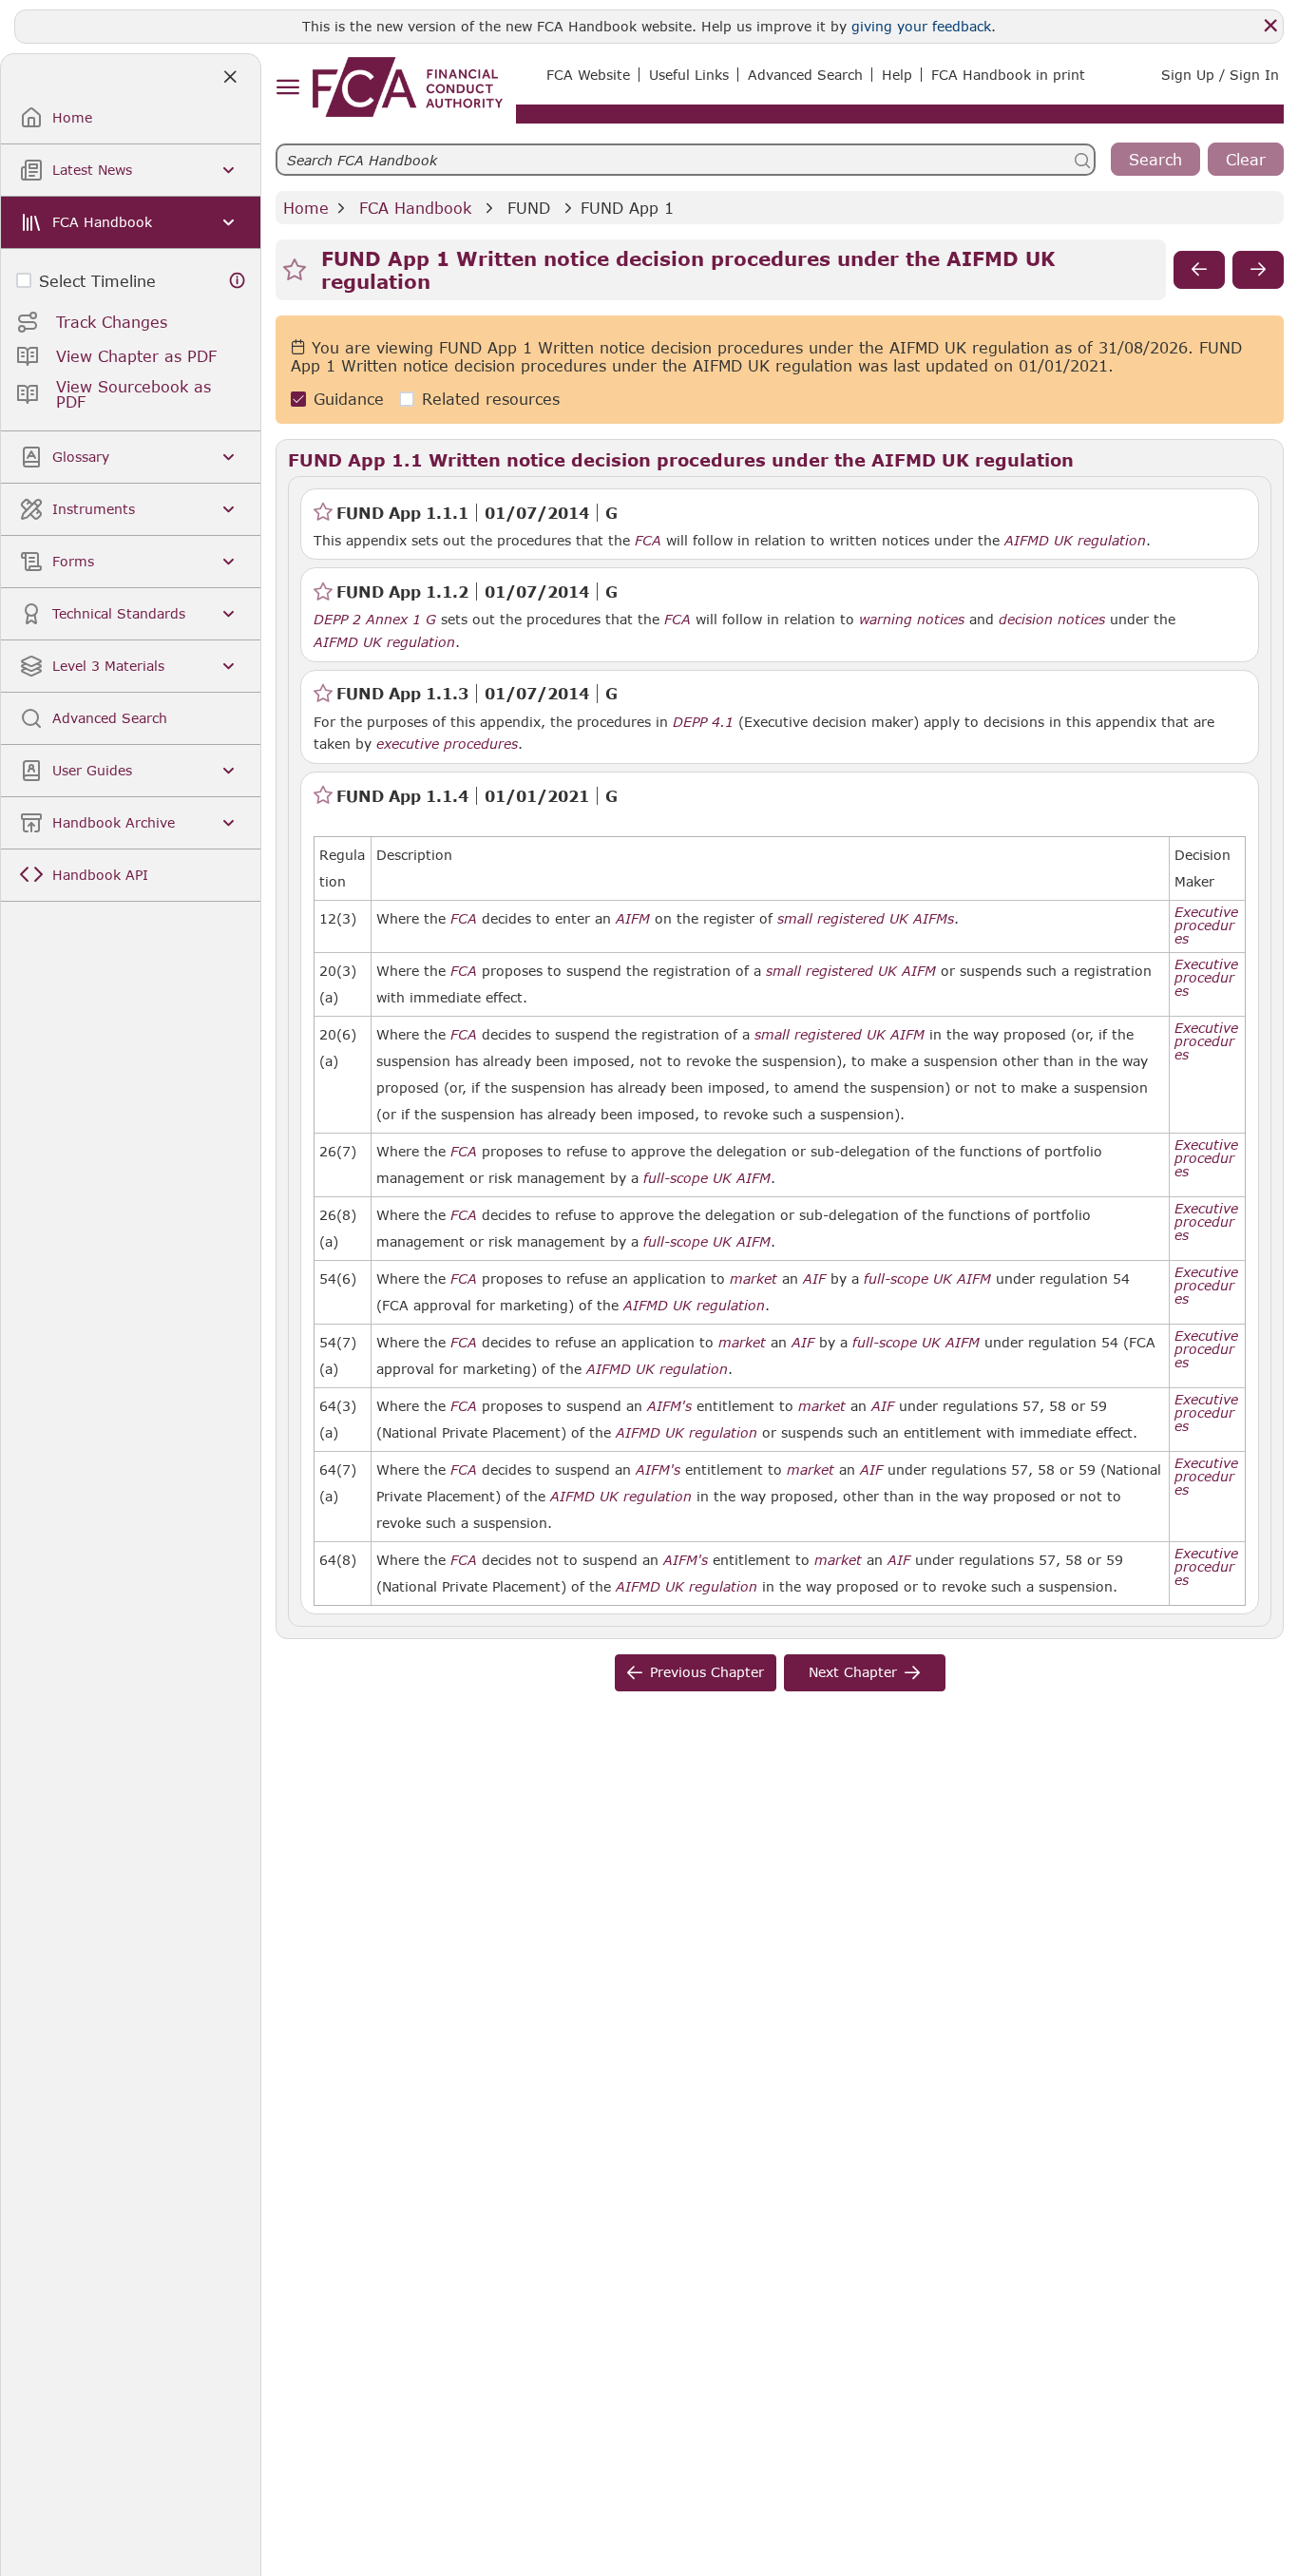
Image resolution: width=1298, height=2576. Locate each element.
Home (306, 208)
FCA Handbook (415, 208)
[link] (408, 87)
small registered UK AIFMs (866, 919)
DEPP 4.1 (703, 721)
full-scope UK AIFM (707, 1178)
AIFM (633, 919)
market (754, 1279)
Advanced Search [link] (805, 75)
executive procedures (447, 744)
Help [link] (897, 75)
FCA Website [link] (588, 75)
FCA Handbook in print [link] (1008, 75)
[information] (238, 281)
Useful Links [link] (689, 75)
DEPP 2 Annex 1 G (375, 619)
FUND (529, 208)
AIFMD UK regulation (1075, 541)
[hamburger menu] (287, 88)
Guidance (349, 400)
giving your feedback (921, 26)
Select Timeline (97, 281)
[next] (1258, 270)
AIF (814, 1279)
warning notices (912, 620)
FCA (648, 541)
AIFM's (669, 1406)
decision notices (1052, 620)
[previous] (1199, 270)
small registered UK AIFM (851, 971)
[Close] (1270, 26)
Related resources (491, 400)
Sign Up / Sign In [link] (1220, 75)
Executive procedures (1206, 925)
